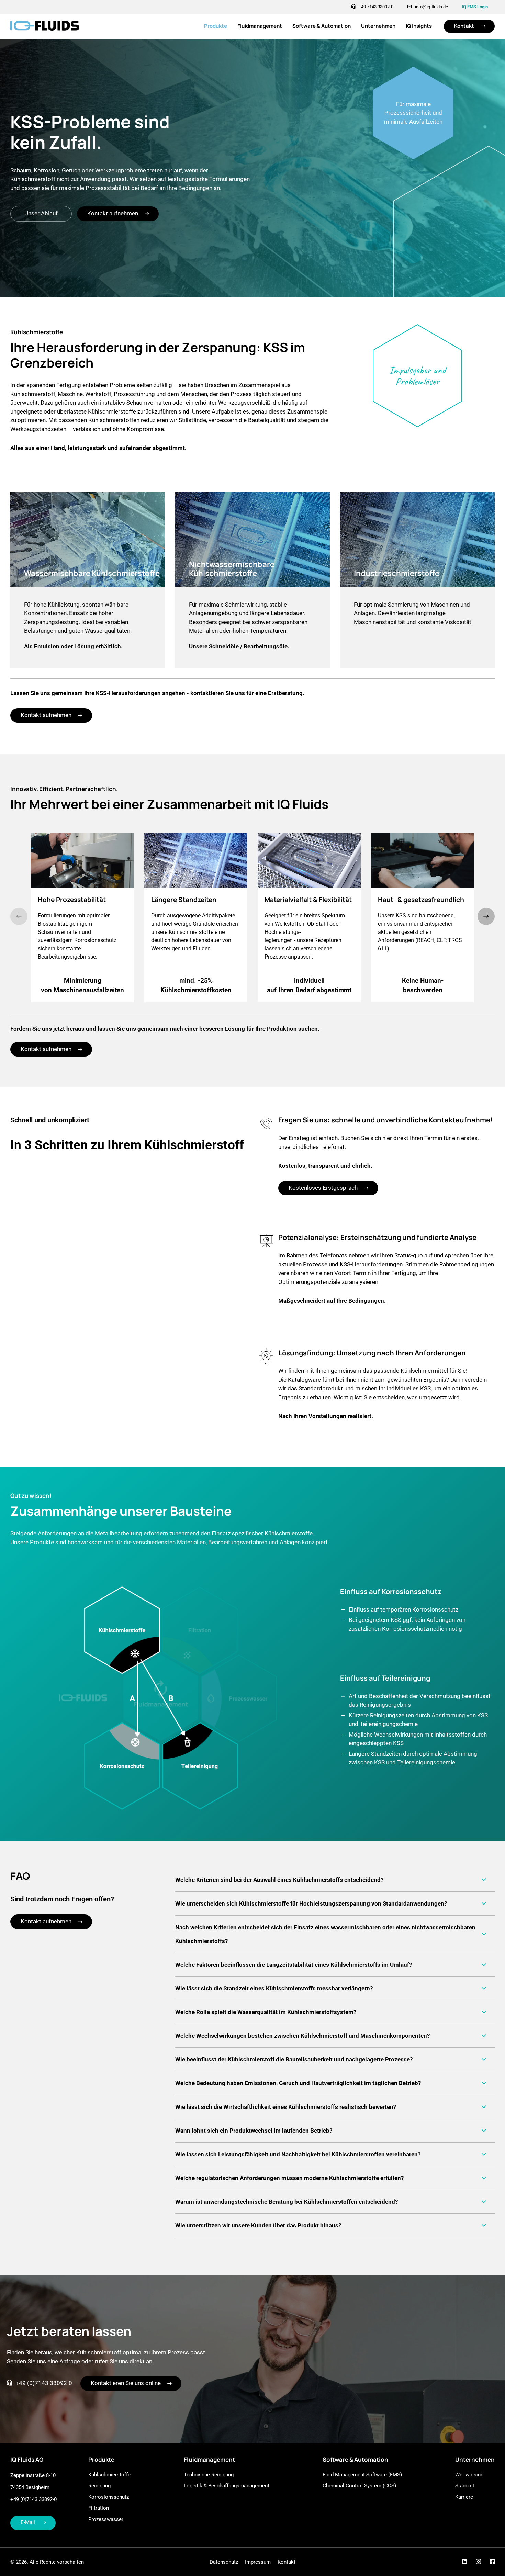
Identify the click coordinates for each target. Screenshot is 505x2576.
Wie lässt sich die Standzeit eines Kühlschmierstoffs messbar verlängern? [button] (274, 1988)
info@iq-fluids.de (431, 7)
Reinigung (99, 2486)
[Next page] (486, 916)
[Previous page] (19, 916)
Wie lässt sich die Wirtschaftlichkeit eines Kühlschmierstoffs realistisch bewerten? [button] (286, 2107)
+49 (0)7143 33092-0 (44, 2383)
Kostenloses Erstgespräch (323, 1188)
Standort (465, 2486)
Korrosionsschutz (109, 2497)
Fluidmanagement (260, 26)
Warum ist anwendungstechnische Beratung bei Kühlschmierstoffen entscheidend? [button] (287, 2202)
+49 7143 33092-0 (376, 7)
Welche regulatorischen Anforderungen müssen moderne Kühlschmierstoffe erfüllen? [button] (289, 2178)
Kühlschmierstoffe (109, 2475)
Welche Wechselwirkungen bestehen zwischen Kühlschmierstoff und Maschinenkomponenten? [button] (302, 2036)
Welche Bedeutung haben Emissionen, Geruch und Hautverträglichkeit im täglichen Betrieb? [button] (298, 2083)
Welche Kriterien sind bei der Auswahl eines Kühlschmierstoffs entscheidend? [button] (279, 1880)
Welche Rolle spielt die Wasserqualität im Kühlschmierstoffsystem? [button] (266, 2012)
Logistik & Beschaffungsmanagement (227, 2486)
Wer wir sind (469, 2475)
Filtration (99, 2508)
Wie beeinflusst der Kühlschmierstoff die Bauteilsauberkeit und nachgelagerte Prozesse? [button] (294, 2059)
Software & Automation (322, 26)
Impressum (258, 2562)
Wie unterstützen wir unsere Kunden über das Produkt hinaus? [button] (258, 2225)
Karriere (464, 2497)
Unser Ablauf (41, 213)
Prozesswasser (106, 2519)
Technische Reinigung (209, 2475)
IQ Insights (419, 26)
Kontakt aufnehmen (113, 213)
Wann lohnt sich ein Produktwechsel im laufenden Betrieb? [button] (254, 2131)
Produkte (216, 26)
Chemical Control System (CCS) (359, 2486)
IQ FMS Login (475, 7)
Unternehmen (378, 26)
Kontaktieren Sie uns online (126, 2383)
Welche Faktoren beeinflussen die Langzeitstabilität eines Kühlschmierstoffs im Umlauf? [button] (294, 1965)
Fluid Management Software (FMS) (362, 2475)
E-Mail (28, 2522)
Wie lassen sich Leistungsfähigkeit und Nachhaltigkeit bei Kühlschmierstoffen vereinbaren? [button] (298, 2154)
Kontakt (464, 26)
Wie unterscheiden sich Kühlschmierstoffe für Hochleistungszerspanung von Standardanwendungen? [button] (311, 1903)
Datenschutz (224, 2562)
